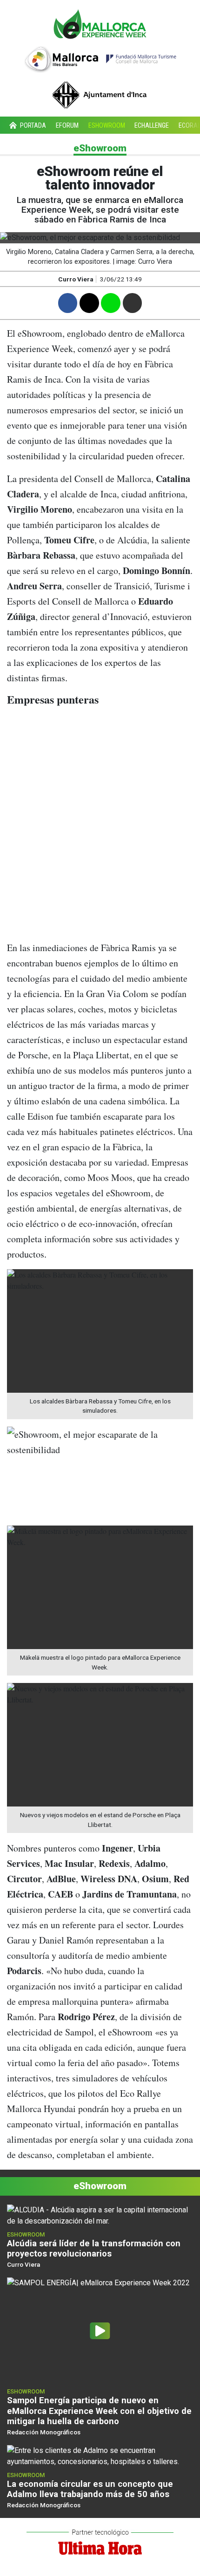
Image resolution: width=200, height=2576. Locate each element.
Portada (32, 126)
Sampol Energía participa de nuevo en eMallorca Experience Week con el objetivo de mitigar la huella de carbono (99, 2410)
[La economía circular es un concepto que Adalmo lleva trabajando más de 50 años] (100, 2455)
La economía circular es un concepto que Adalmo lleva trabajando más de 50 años (90, 2489)
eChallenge (152, 126)
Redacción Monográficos (44, 2432)
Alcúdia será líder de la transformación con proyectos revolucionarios (94, 2248)
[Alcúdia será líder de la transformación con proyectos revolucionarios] (100, 2215)
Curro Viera (76, 279)
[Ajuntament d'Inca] (100, 91)
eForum (67, 126)
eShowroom (107, 126)
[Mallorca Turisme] (100, 57)
